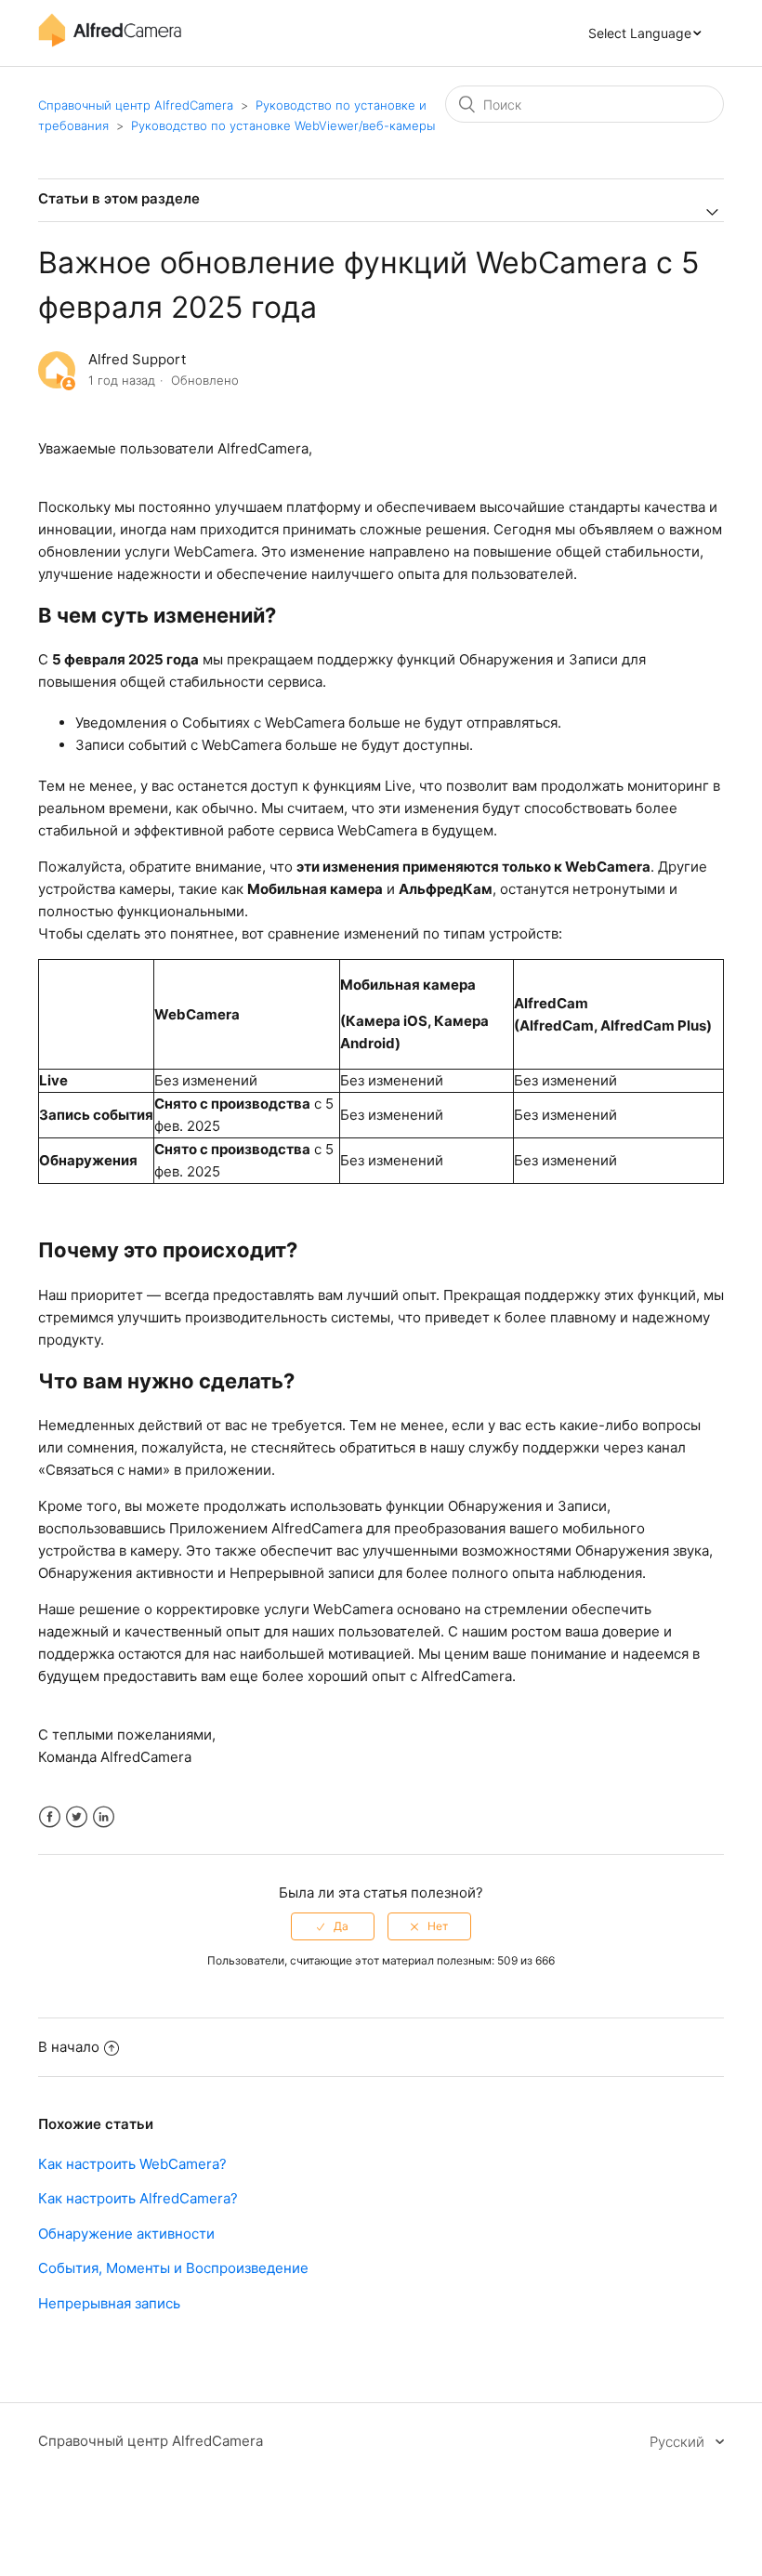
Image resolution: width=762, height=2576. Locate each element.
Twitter (77, 1817)
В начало (69, 2047)
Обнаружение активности (126, 2234)
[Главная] (110, 42)
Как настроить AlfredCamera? (138, 2198)
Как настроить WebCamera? (132, 2164)
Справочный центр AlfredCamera (136, 105)
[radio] (333, 1926)
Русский (679, 2442)
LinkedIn (104, 1817)
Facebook (50, 1817)
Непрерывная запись (109, 2303)
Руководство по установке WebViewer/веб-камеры (283, 125)
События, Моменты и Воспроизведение (173, 2268)
